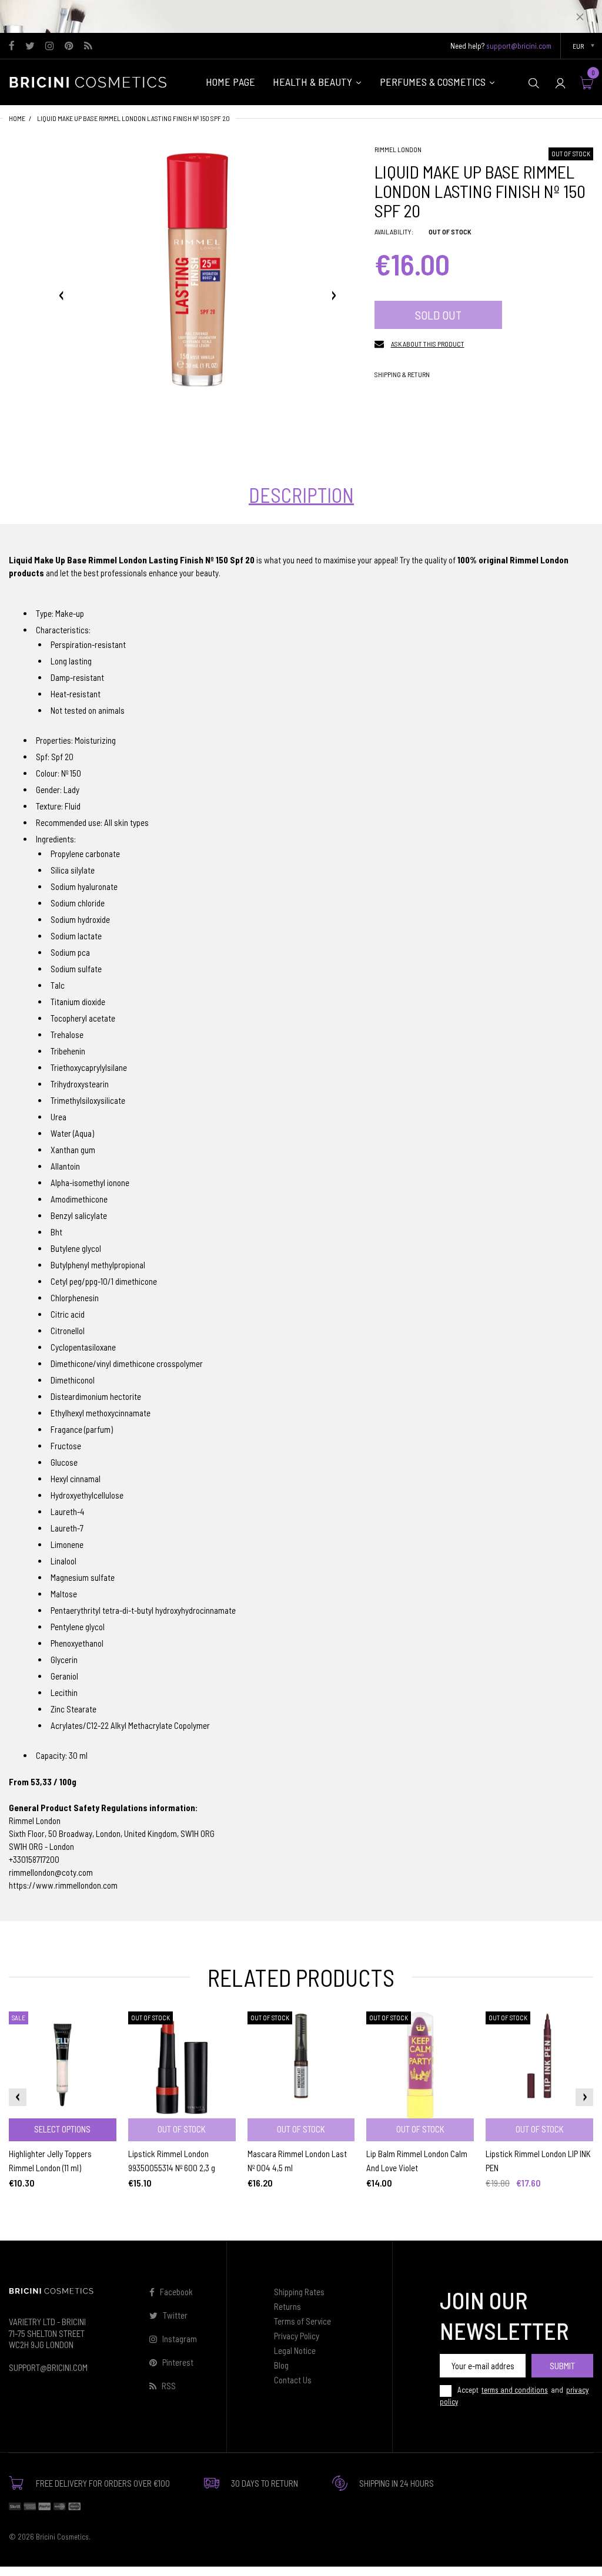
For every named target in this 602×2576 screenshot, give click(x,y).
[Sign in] (560, 83)
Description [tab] (301, 495)
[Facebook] (12, 46)
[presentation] (18, 2097)
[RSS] (88, 46)
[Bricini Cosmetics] (91, 81)
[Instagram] (50, 46)
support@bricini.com (519, 46)
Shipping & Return (402, 374)
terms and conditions (515, 2390)
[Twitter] (30, 46)
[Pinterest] (69, 46)
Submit (562, 2365)
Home (17, 118)
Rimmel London (398, 149)
